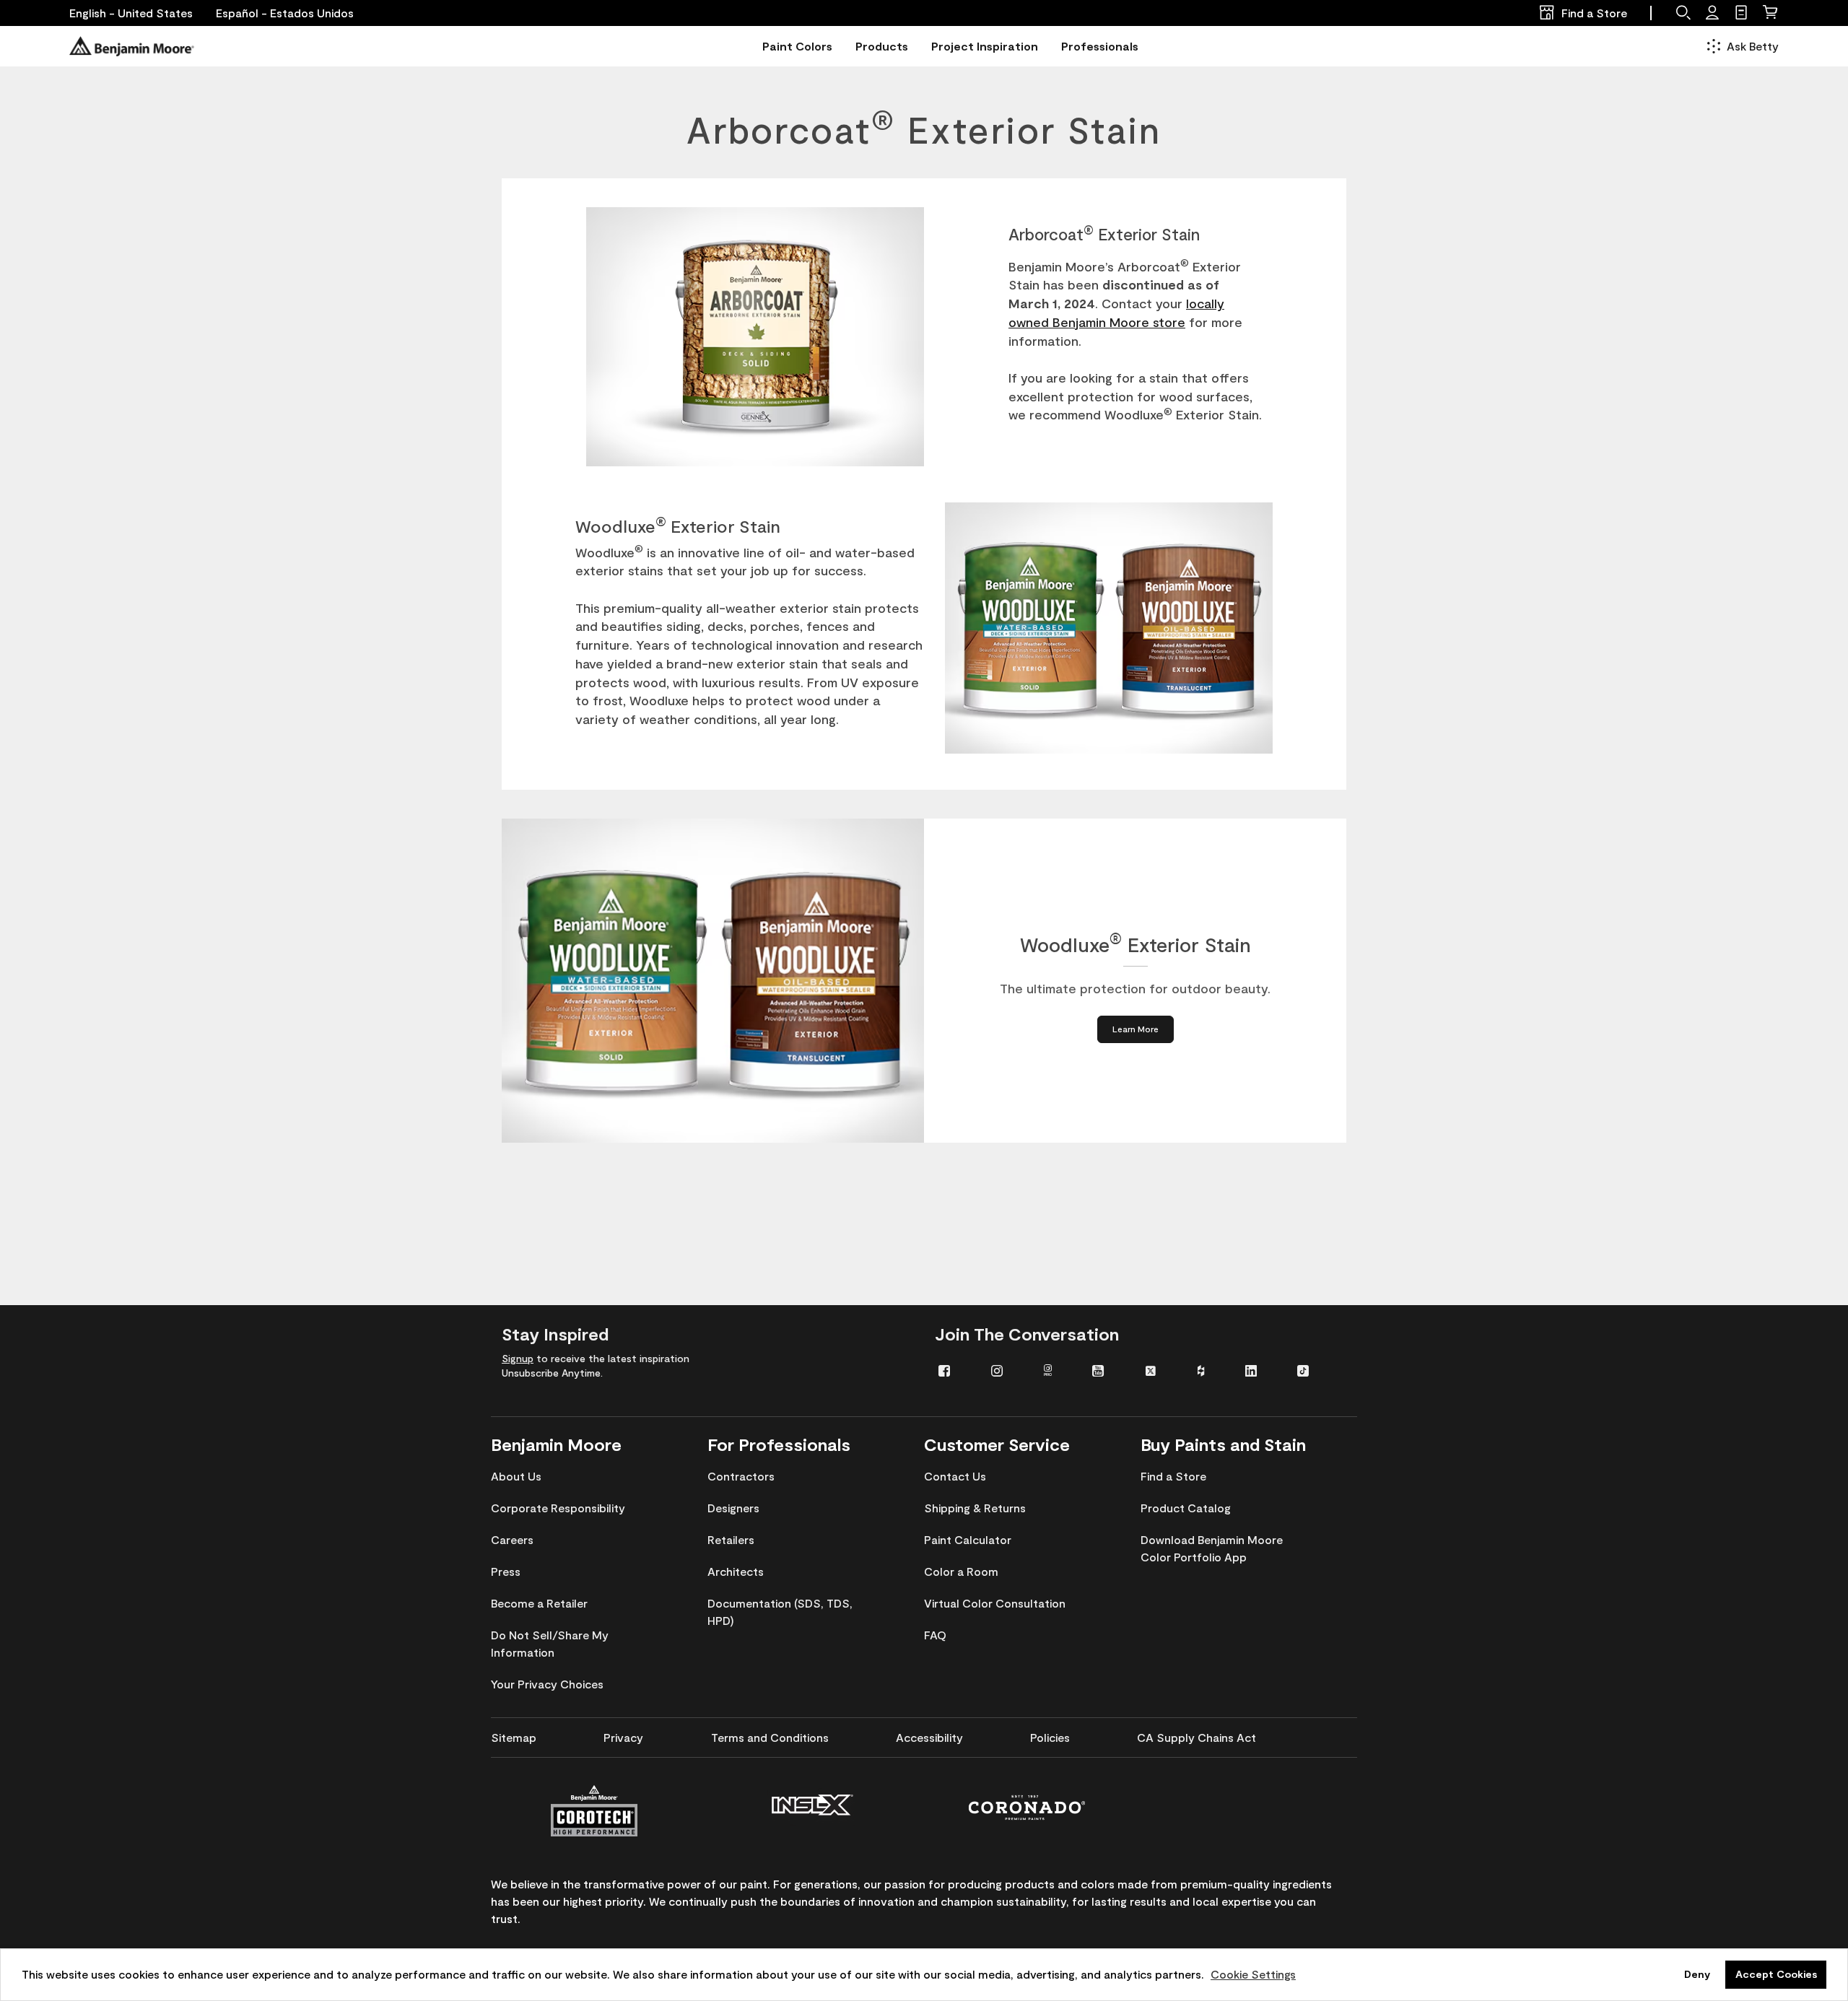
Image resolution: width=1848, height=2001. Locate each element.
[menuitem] (954, 1370)
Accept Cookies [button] (1776, 1974)
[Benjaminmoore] (132, 46)
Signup (518, 1358)
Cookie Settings (1253, 1974)
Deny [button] (1697, 1974)
